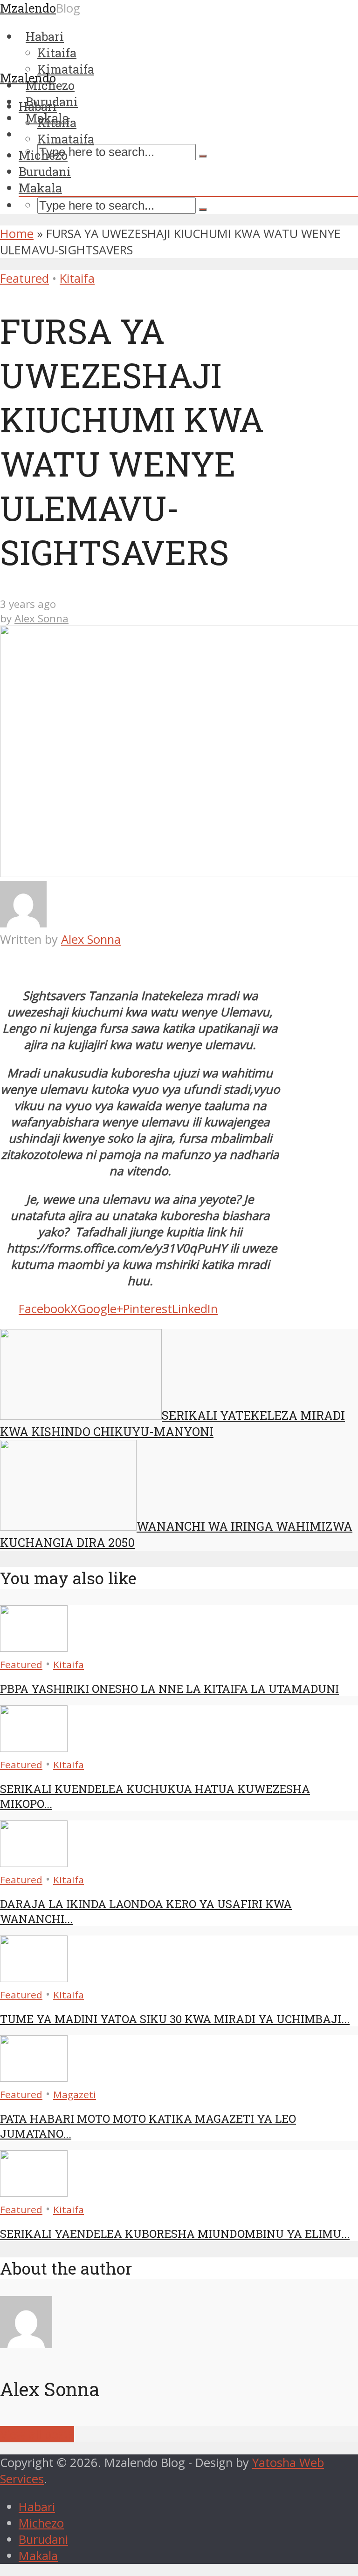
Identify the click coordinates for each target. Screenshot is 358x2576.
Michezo (43, 155)
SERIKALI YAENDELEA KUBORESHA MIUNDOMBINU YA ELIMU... (175, 2234)
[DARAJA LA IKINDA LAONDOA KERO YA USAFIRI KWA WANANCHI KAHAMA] (34, 1863)
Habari (38, 106)
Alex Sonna (41, 618)
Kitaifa (57, 123)
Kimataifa (66, 139)
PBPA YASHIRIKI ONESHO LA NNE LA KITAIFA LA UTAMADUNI (169, 1689)
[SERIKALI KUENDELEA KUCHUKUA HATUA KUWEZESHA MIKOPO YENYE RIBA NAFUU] (34, 1748)
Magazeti (75, 2094)
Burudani (45, 171)
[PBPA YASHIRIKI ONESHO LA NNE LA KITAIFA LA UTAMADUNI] (34, 1647)
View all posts (37, 2434)
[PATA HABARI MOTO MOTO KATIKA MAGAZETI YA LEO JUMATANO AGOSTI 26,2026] (34, 2077)
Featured (24, 278)
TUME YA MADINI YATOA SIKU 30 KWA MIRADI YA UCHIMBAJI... (175, 2019)
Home (17, 234)
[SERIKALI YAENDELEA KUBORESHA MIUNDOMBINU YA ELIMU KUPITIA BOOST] (34, 2192)
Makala (40, 188)
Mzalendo (28, 78)
